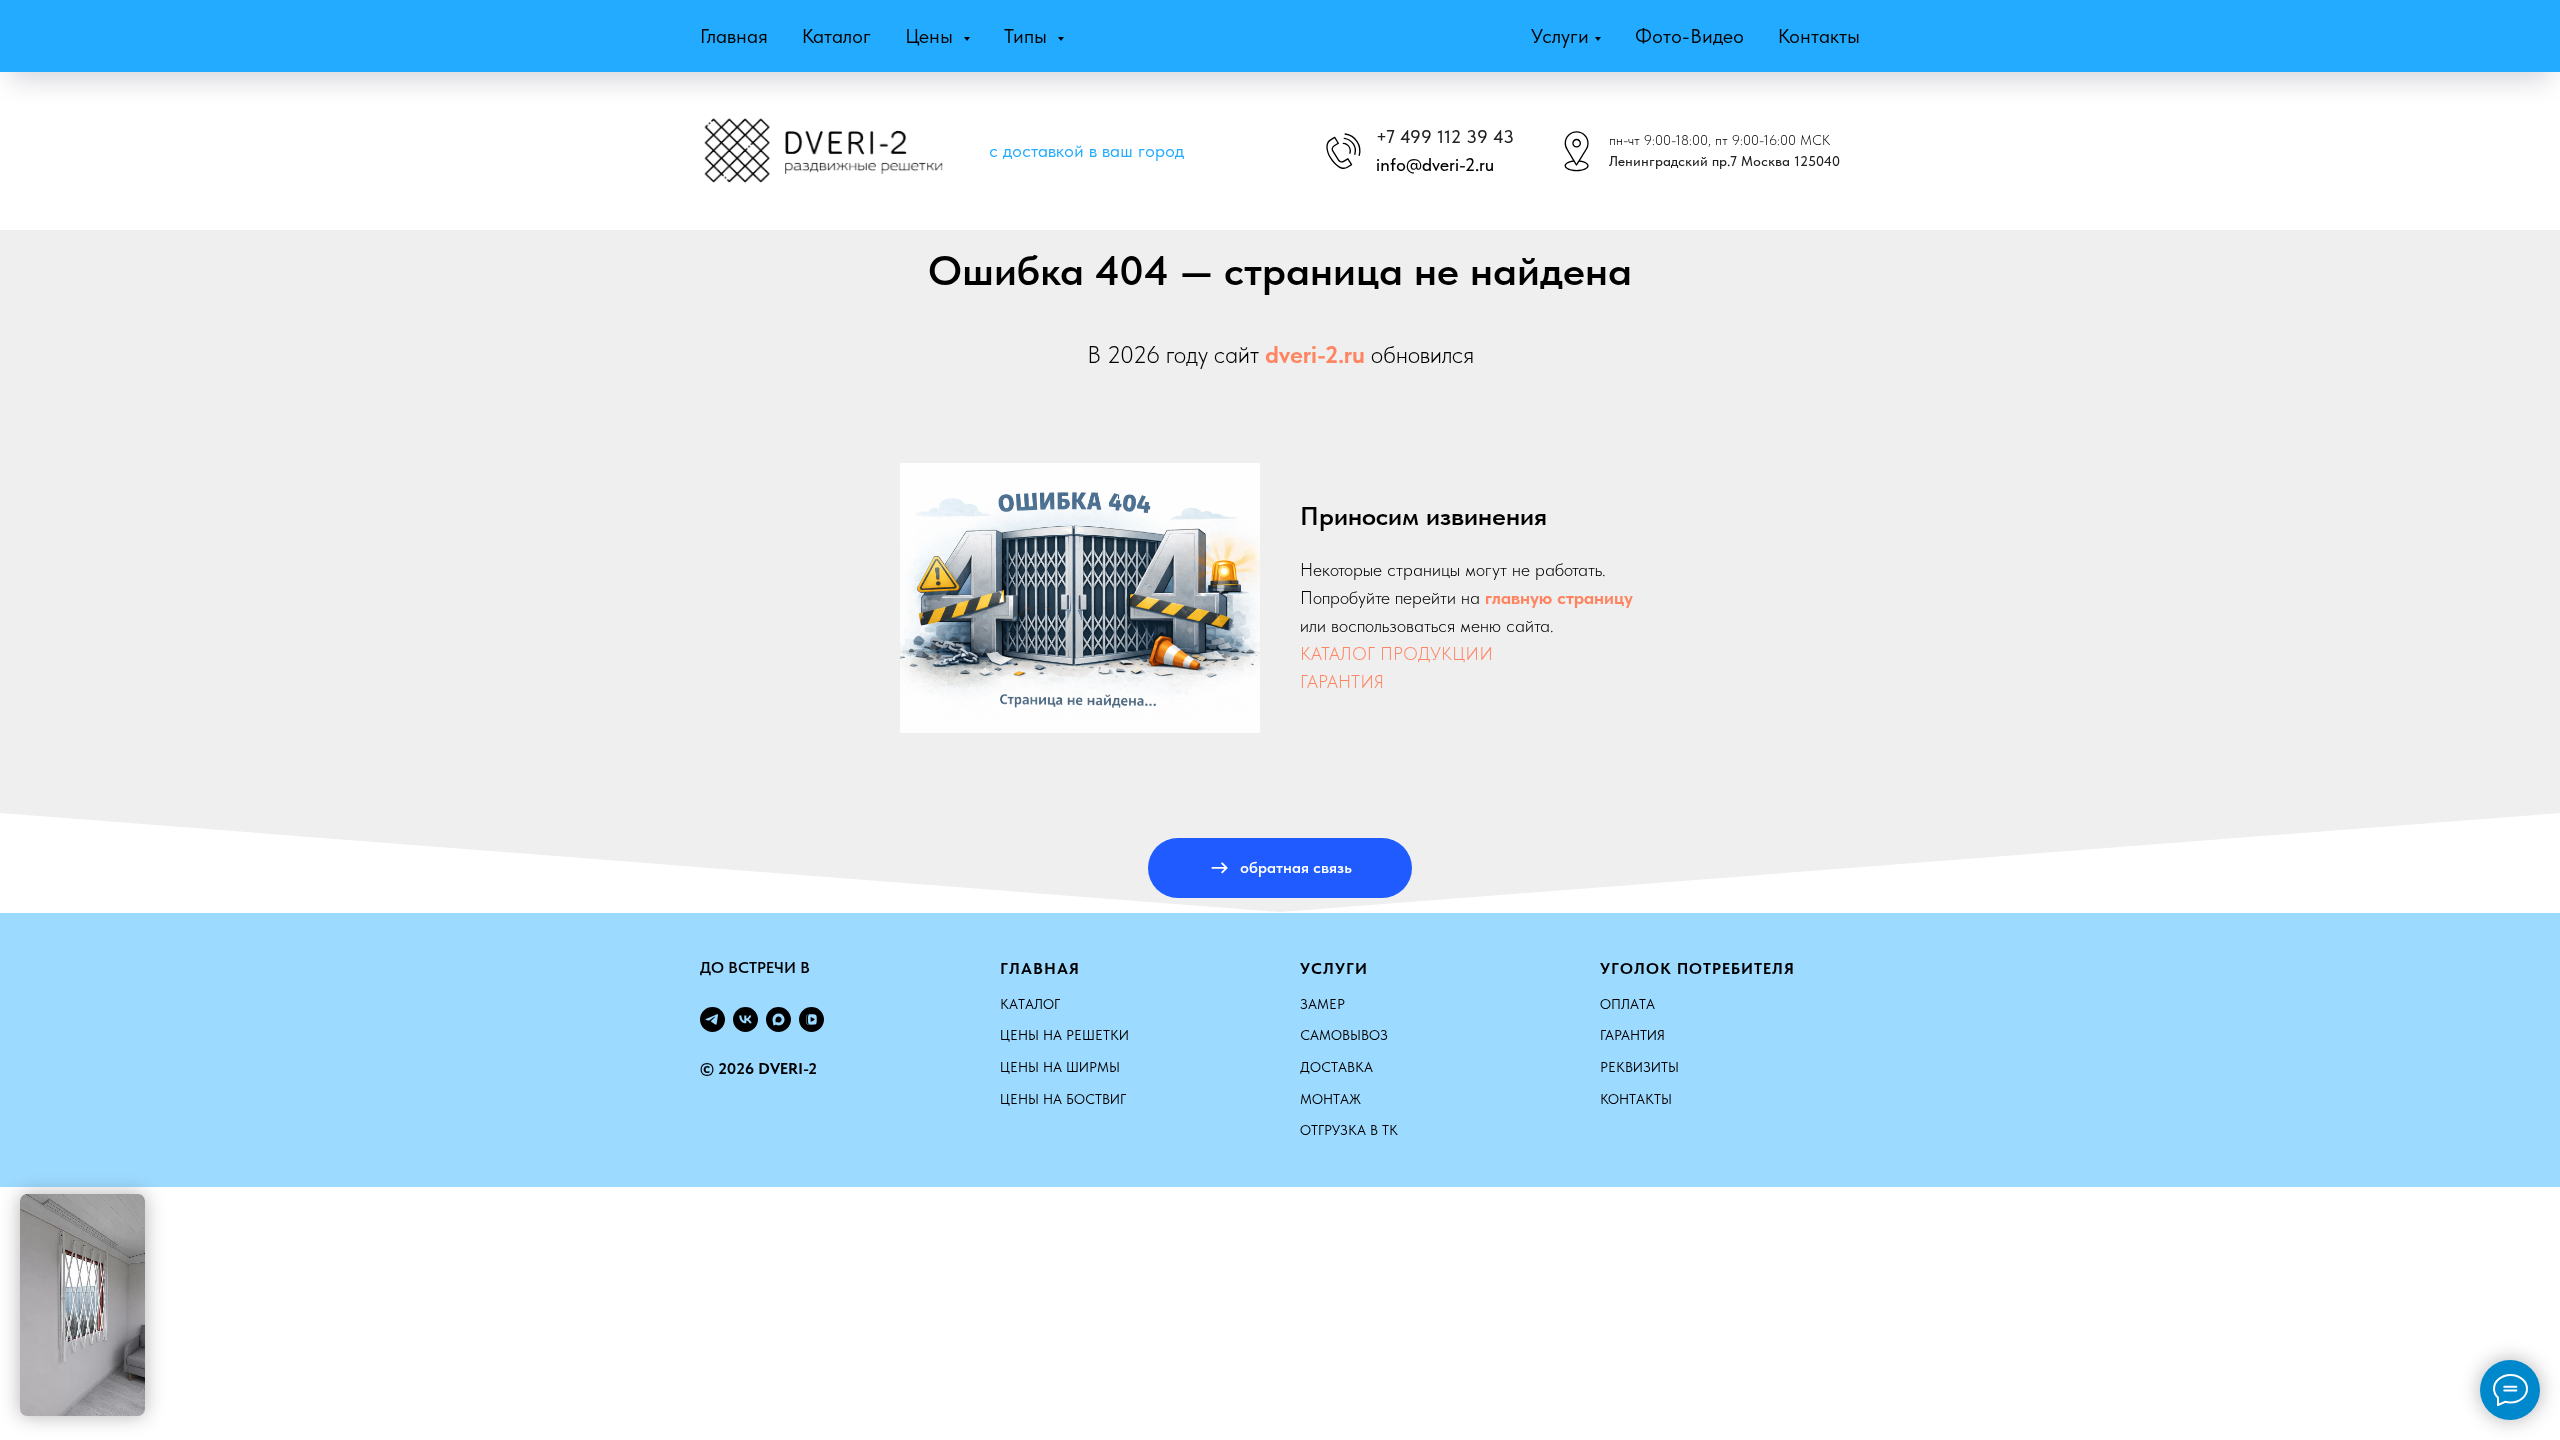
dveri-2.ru (1315, 354)
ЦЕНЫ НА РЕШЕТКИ (1064, 1035)
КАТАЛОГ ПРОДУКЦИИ (1396, 653)
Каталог (836, 36)
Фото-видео (1689, 36)
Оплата (1627, 1004)
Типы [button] (1028, 36)
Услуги (1560, 36)
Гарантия (1632, 1035)
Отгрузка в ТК (1349, 1130)
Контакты (1819, 36)
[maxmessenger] (778, 1019)
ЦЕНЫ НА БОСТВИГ (1063, 1099)
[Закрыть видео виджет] (142, 1197)
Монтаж (1330, 1099)
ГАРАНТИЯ (1342, 681)
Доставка (1336, 1067)
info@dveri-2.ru (1435, 164)
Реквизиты (1639, 1067)
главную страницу (1559, 597)
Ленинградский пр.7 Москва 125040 (1724, 161)
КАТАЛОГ (1030, 1004)
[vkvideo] (811, 1019)
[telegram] (712, 1019)
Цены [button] (931, 36)
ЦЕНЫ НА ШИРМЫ (1060, 1067)
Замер (1322, 1004)
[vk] (745, 1019)
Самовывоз (1344, 1035)
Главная (734, 36)
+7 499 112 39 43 (1445, 136)
